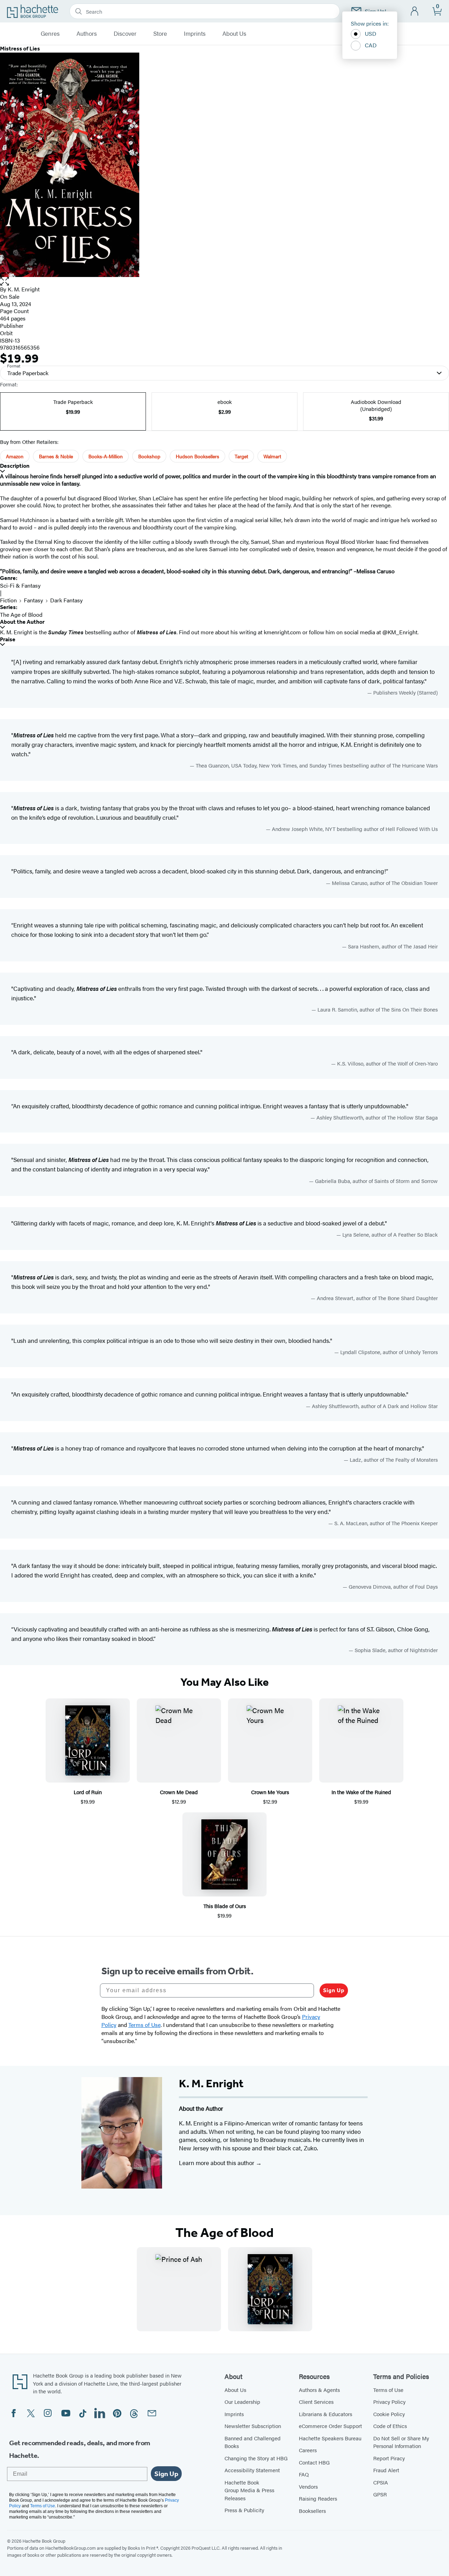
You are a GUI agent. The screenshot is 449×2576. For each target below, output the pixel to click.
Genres (50, 34)
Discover (125, 34)
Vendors (308, 2486)
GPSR (380, 2494)
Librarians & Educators (326, 2414)
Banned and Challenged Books (253, 2442)
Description (15, 466)
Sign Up (334, 1990)
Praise (8, 639)
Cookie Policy (389, 2414)
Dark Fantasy (66, 600)
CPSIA (381, 2482)
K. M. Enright (24, 289)
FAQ (304, 2474)
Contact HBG (314, 2462)
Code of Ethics (390, 2426)
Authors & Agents (319, 2390)
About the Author (22, 622)
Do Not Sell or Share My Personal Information (401, 2442)
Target (241, 456)
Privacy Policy (389, 2402)
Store (160, 34)
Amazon (15, 456)
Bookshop (149, 456)
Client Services (316, 2402)
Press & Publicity (244, 2510)
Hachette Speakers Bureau (330, 2438)
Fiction (8, 600)
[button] (224, 281)
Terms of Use (388, 2390)
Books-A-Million (106, 456)
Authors (87, 34)
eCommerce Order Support (330, 2426)
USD (371, 33)
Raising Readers (318, 2498)
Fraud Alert (386, 2470)
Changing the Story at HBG (256, 2458)
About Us (234, 34)
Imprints (195, 34)
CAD (371, 45)
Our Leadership (242, 2402)
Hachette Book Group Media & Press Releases (249, 2490)
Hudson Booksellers (197, 456)
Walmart (272, 456)
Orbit (6, 333)
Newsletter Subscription (253, 2426)
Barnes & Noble (56, 456)
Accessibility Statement (252, 2470)
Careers (308, 2450)
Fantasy (33, 600)
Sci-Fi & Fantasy (20, 585)
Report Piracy (389, 2458)
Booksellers (312, 2511)
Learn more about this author (217, 2163)
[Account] (415, 11)
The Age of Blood (21, 614)
